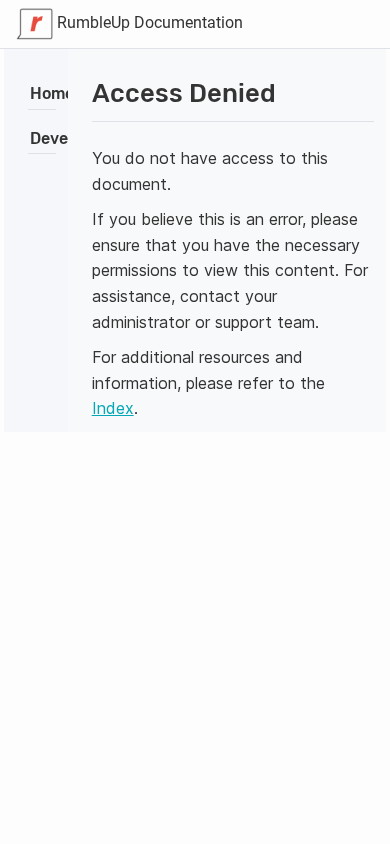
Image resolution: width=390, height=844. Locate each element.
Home (52, 93)
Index (113, 408)
